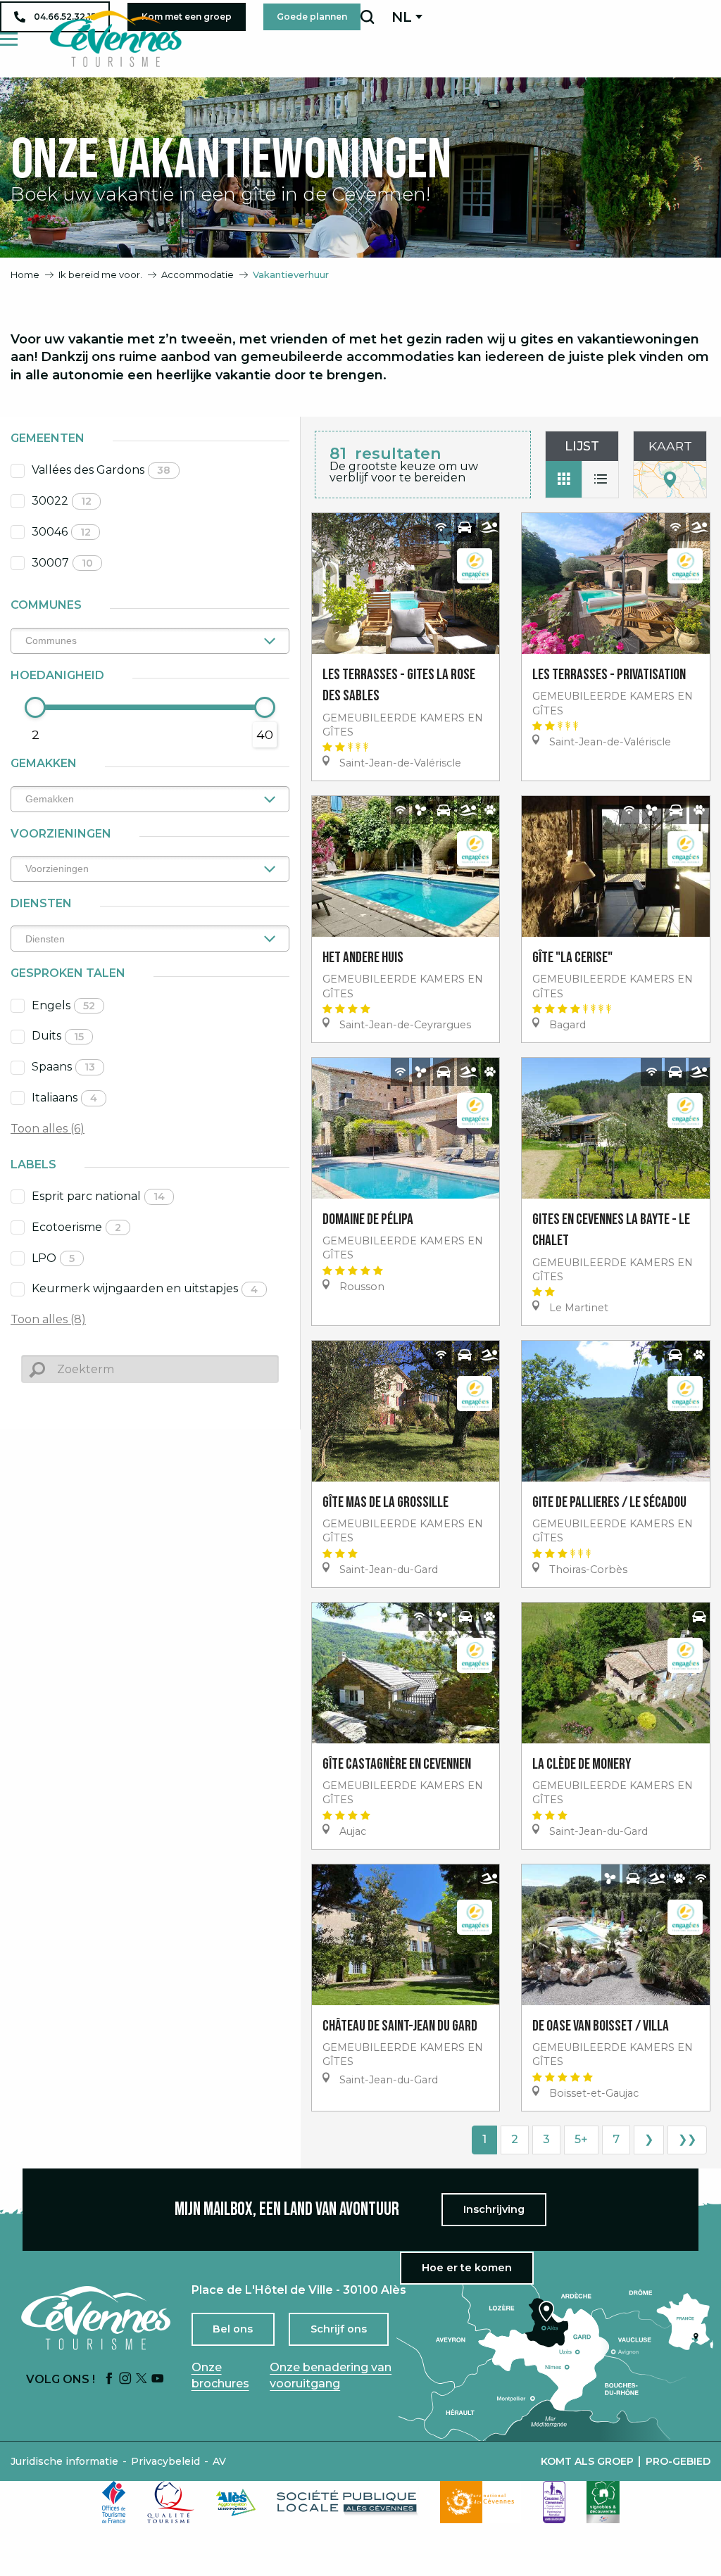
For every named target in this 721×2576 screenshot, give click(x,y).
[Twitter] (142, 2379)
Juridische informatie (64, 2461)
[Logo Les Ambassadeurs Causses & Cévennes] (554, 2502)
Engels (63, 1005)
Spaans (63, 1067)
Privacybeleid (165, 2461)
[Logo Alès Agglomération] (236, 2502)
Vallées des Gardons (101, 470)
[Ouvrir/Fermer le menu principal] (9, 39)
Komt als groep (587, 2461)
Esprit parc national (98, 1196)
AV (219, 2461)
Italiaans (64, 1098)
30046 (61, 532)
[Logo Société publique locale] (348, 2502)
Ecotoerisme (76, 1227)
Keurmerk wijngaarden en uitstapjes (145, 1288)
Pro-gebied (678, 2461)
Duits (58, 1036)
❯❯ (687, 2139)
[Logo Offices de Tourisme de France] (114, 2502)
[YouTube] (158, 2379)
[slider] (35, 707)
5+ (581, 2139)
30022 (62, 501)
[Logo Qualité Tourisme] (171, 2502)
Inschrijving (494, 2209)
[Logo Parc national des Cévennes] (481, 2502)
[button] (367, 17)
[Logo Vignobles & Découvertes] (603, 2502)
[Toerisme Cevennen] (115, 39)
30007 (62, 563)
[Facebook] (109, 2379)
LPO (53, 1258)
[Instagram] (125, 2379)
